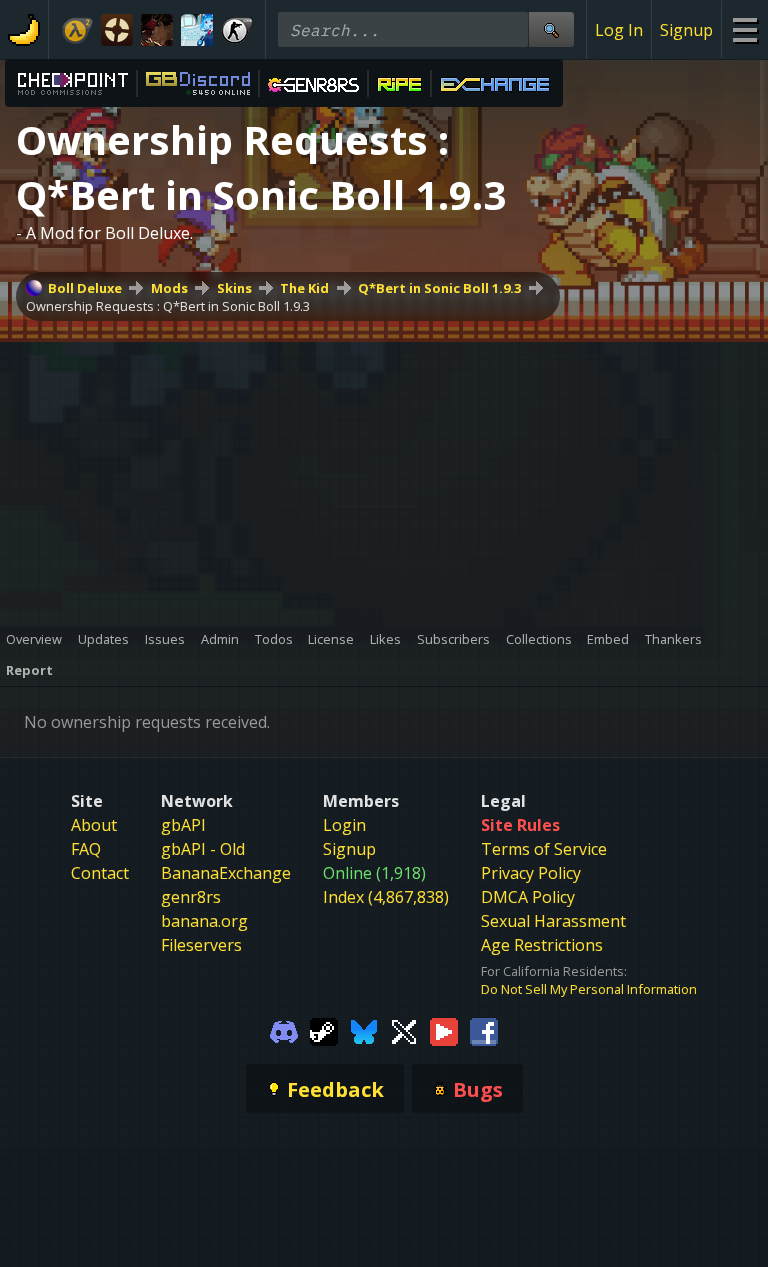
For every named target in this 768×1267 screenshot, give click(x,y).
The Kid (304, 288)
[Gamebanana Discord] (284, 1030)
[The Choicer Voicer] (197, 30)
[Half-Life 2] (77, 30)
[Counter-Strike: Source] (237, 30)
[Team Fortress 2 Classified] (117, 30)
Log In (619, 30)
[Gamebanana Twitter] (404, 1030)
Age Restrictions (542, 945)
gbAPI (183, 825)
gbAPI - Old (203, 849)
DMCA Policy (528, 897)
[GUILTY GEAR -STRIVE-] (157, 30)
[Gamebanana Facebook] (484, 1030)
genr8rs (191, 897)
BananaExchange (226, 873)
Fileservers (201, 945)
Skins (234, 288)
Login (344, 825)
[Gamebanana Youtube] (444, 1030)
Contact (100, 873)
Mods (169, 288)
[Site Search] (551, 29)
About (94, 825)
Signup (686, 30)
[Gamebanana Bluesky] (364, 1030)
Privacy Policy (531, 873)
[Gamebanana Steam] (324, 1030)
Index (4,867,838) (386, 897)
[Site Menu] (744, 29)
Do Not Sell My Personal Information (589, 989)
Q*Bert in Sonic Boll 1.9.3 (439, 288)
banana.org (204, 921)
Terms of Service (544, 849)
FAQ (86, 849)
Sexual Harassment (553, 921)
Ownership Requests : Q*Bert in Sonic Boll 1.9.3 (168, 306)
